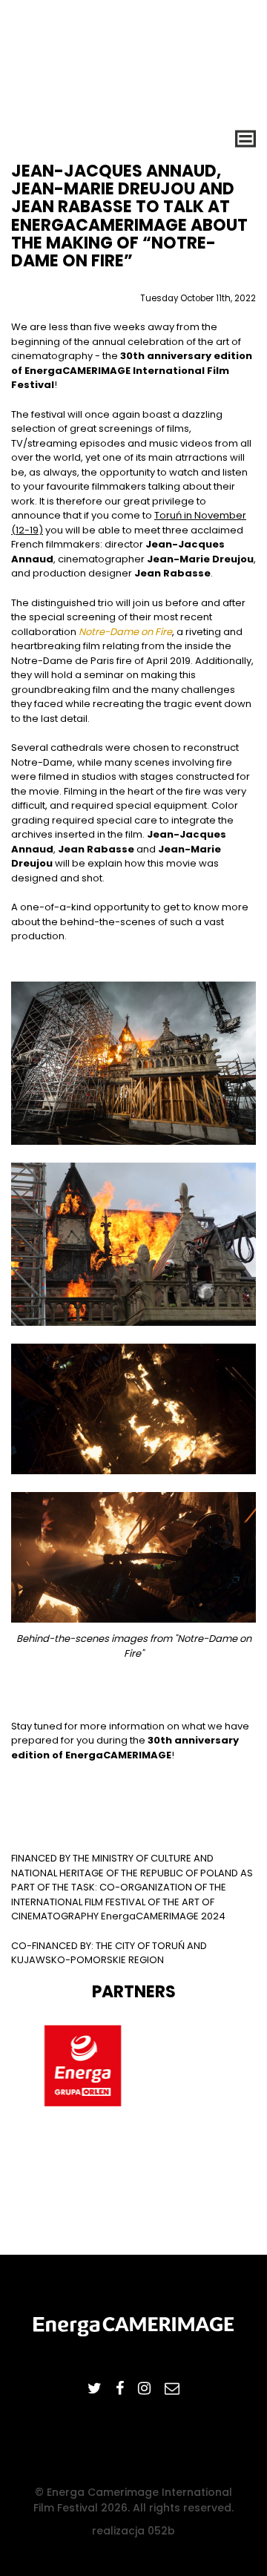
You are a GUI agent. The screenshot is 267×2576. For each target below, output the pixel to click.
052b (161, 2531)
